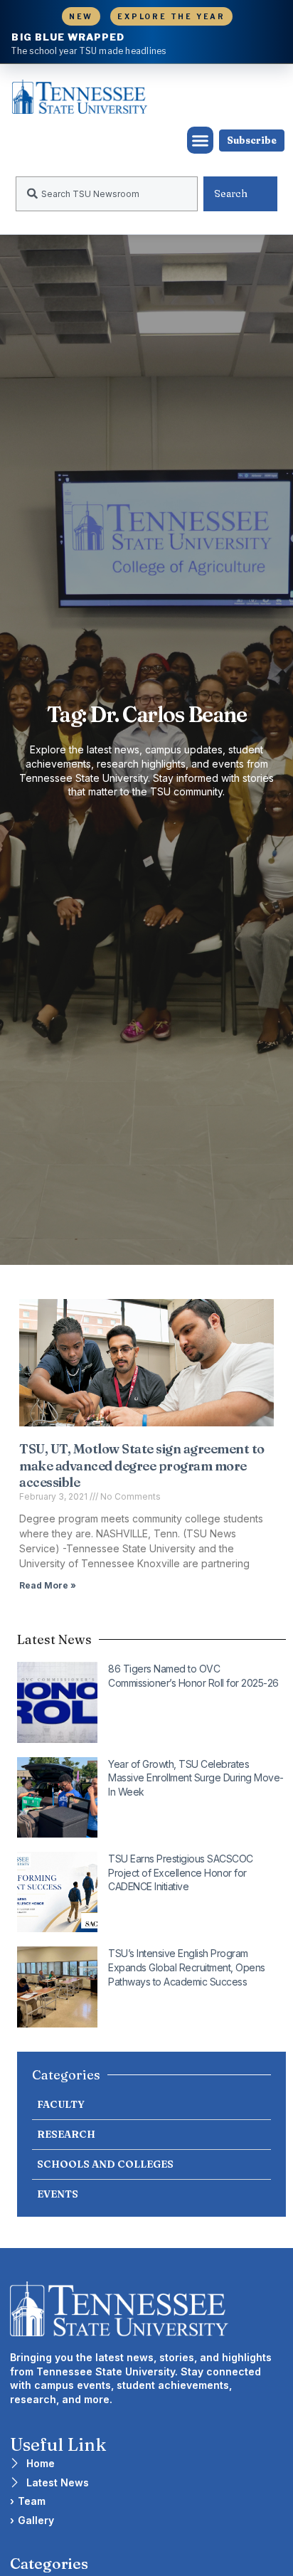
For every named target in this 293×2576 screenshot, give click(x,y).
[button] (201, 140)
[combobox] (107, 194)
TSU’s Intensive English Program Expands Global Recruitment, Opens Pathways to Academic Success (187, 1967)
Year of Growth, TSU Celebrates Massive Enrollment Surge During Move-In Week (196, 1778)
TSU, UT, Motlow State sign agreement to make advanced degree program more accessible (142, 1465)
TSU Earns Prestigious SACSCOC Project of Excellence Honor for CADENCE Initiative (181, 1872)
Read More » (48, 1585)
